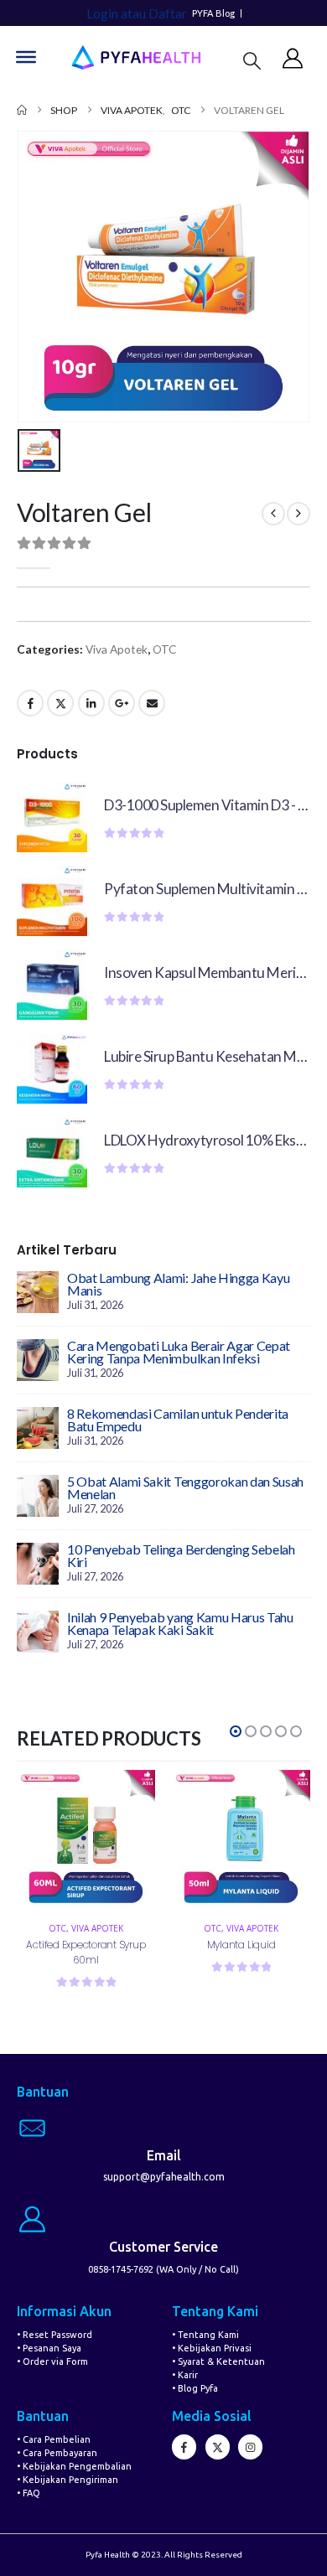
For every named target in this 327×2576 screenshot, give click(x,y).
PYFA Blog (214, 13)
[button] (252, 60)
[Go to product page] (52, 817)
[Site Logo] (136, 57)
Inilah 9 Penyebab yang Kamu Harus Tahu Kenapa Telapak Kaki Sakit (180, 1623)
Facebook (30, 703)
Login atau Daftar (137, 13)
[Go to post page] (38, 1290)
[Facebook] (184, 2447)
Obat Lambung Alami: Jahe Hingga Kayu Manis (178, 1284)
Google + (122, 703)
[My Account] (293, 58)
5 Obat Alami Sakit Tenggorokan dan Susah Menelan (185, 1487)
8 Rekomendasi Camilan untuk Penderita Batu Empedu (178, 1420)
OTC (164, 649)
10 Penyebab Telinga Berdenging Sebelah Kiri (181, 1555)
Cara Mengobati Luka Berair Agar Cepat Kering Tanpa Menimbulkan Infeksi (179, 1352)
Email (152, 703)
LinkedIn (91, 703)
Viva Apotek (117, 649)
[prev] (273, 514)
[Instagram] (250, 2447)
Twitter (60, 703)
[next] (298, 514)
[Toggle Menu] (26, 57)
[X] (218, 2447)
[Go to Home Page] (22, 110)
